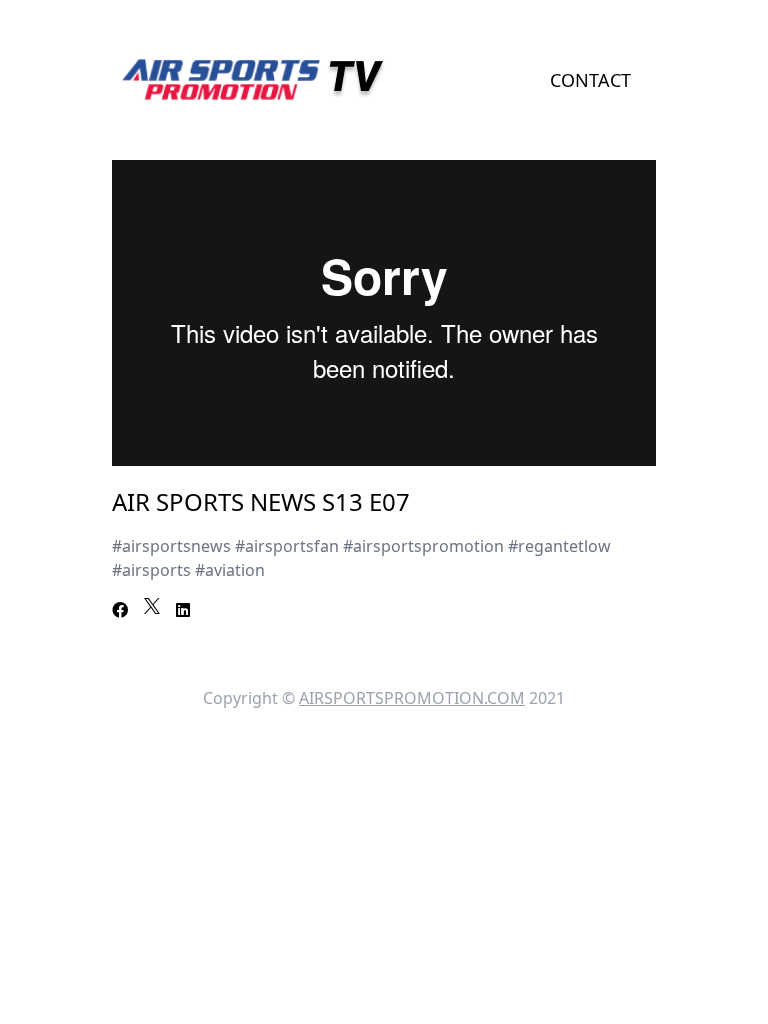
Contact (590, 80)
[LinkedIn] (183, 610)
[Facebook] (120, 610)
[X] (152, 606)
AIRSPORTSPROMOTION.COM (412, 698)
